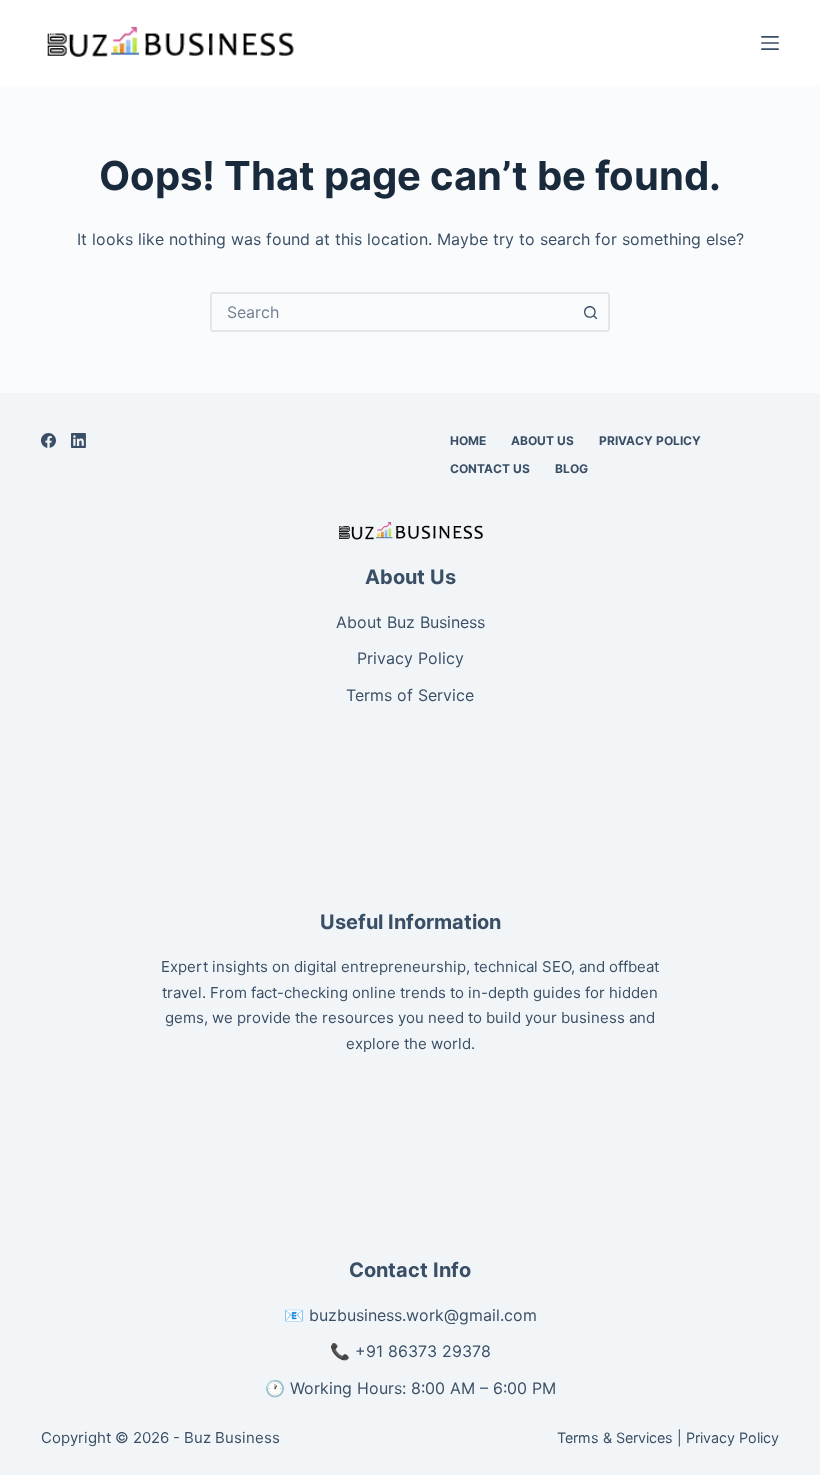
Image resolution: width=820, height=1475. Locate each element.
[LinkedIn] (78, 440)
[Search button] (590, 312)
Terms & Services (615, 1437)
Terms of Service (410, 695)
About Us (542, 440)
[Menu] (770, 43)
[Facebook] (48, 440)
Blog (571, 468)
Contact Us (490, 468)
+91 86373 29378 (423, 1351)
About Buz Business (410, 622)
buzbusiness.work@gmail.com (423, 1315)
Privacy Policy (650, 440)
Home (468, 440)
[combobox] (392, 312)
